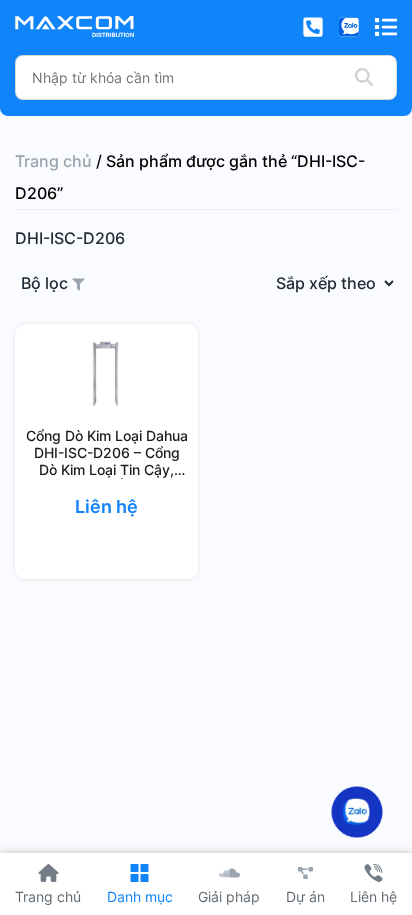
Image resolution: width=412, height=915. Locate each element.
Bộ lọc (46, 283)
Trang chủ (53, 161)
